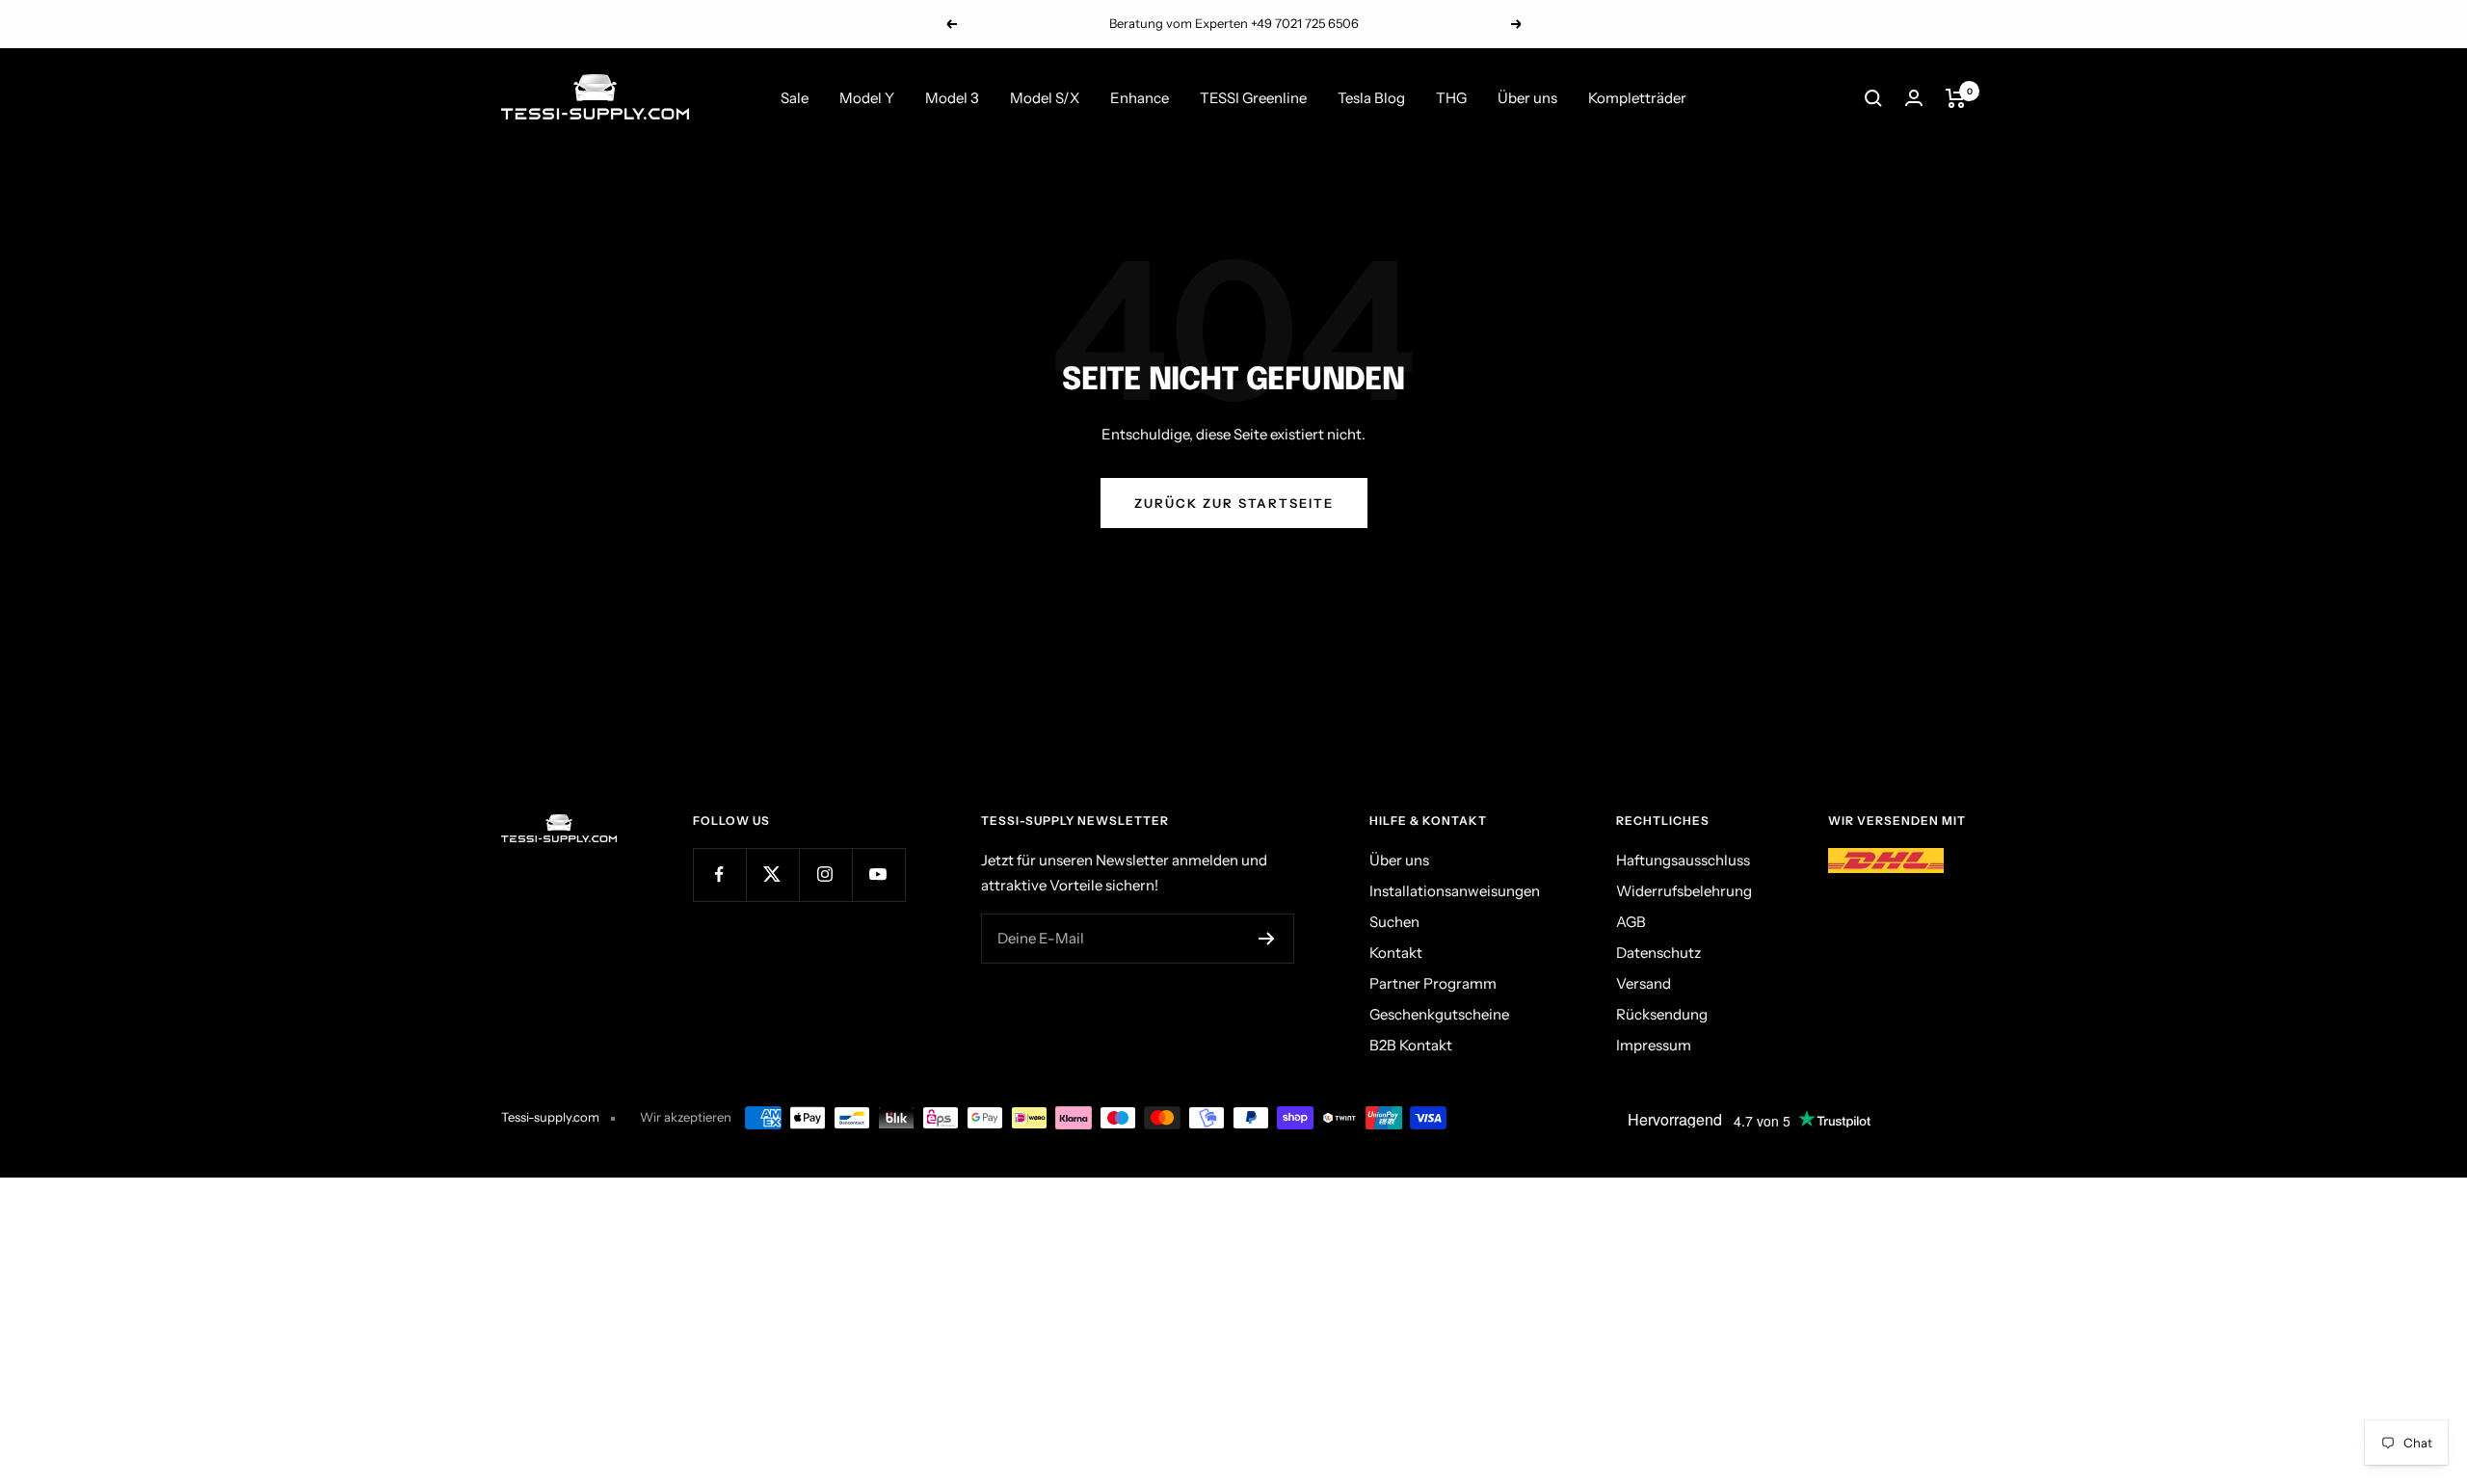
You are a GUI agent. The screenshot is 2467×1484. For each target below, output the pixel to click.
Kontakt (1396, 953)
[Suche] (1873, 98)
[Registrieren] (1267, 939)
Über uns (1527, 98)
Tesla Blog (1371, 98)
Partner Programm (1433, 983)
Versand (1644, 983)
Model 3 (952, 98)
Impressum (1654, 1045)
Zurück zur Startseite (1234, 503)
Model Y (867, 98)
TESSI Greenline (1253, 98)
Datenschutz (1658, 953)
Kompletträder (1637, 98)
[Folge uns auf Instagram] (825, 874)
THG (1451, 98)
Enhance (1140, 98)
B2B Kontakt (1411, 1045)
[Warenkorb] (1956, 98)
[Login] (1914, 98)
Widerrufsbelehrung (1684, 891)
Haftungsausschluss (1683, 860)
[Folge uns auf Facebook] (719, 874)
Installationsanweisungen (1455, 891)
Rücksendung (1662, 1014)
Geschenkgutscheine (1439, 1014)
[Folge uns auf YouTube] (878, 874)
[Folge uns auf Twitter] (772, 874)
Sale (795, 98)
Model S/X (1045, 98)
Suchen (1394, 922)
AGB (1631, 922)
